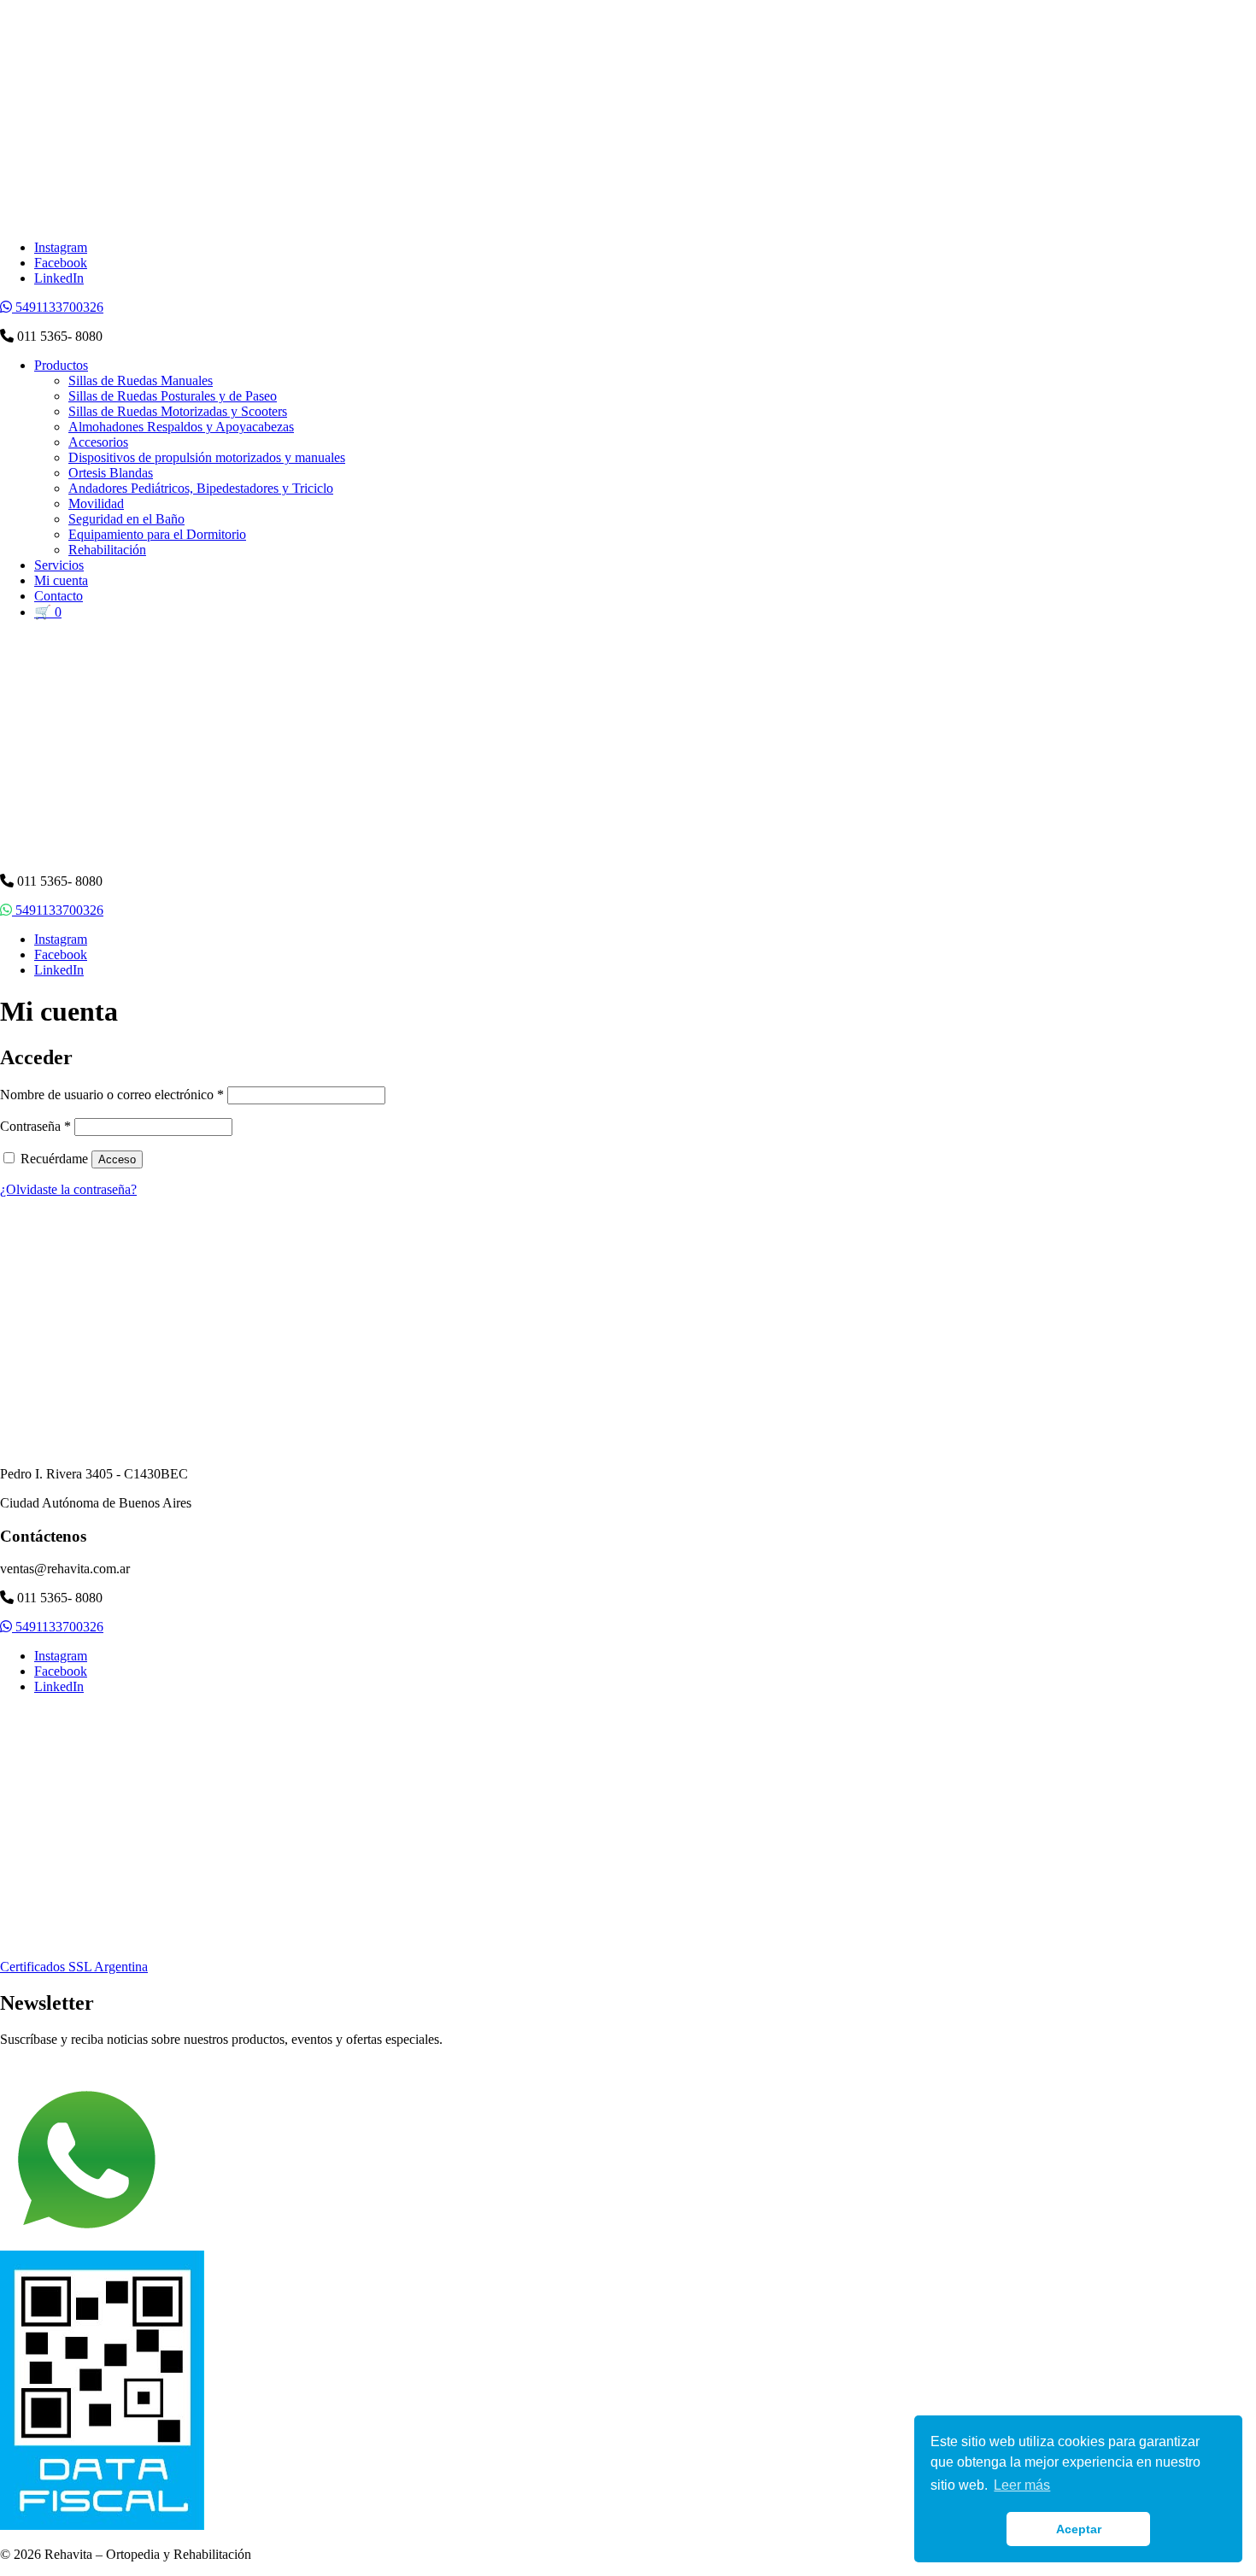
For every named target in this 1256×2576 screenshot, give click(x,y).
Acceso (117, 1159)
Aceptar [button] (1079, 2529)
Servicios (59, 565)
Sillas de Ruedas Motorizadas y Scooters (178, 411)
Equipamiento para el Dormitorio (157, 534)
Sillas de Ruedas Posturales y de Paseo (173, 396)
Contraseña (35, 1126)
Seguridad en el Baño (126, 519)
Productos (61, 365)
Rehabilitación (107, 550)
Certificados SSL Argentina (74, 1967)
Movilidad (96, 503)
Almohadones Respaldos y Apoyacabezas (181, 427)
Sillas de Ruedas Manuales (141, 381)
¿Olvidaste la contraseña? (68, 1189)
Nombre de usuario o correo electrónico (112, 1095)
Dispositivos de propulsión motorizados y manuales (207, 457)
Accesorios (98, 442)
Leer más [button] (1022, 2485)
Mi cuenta (61, 580)
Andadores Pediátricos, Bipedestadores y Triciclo (201, 488)
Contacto (59, 596)
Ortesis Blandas (111, 473)
